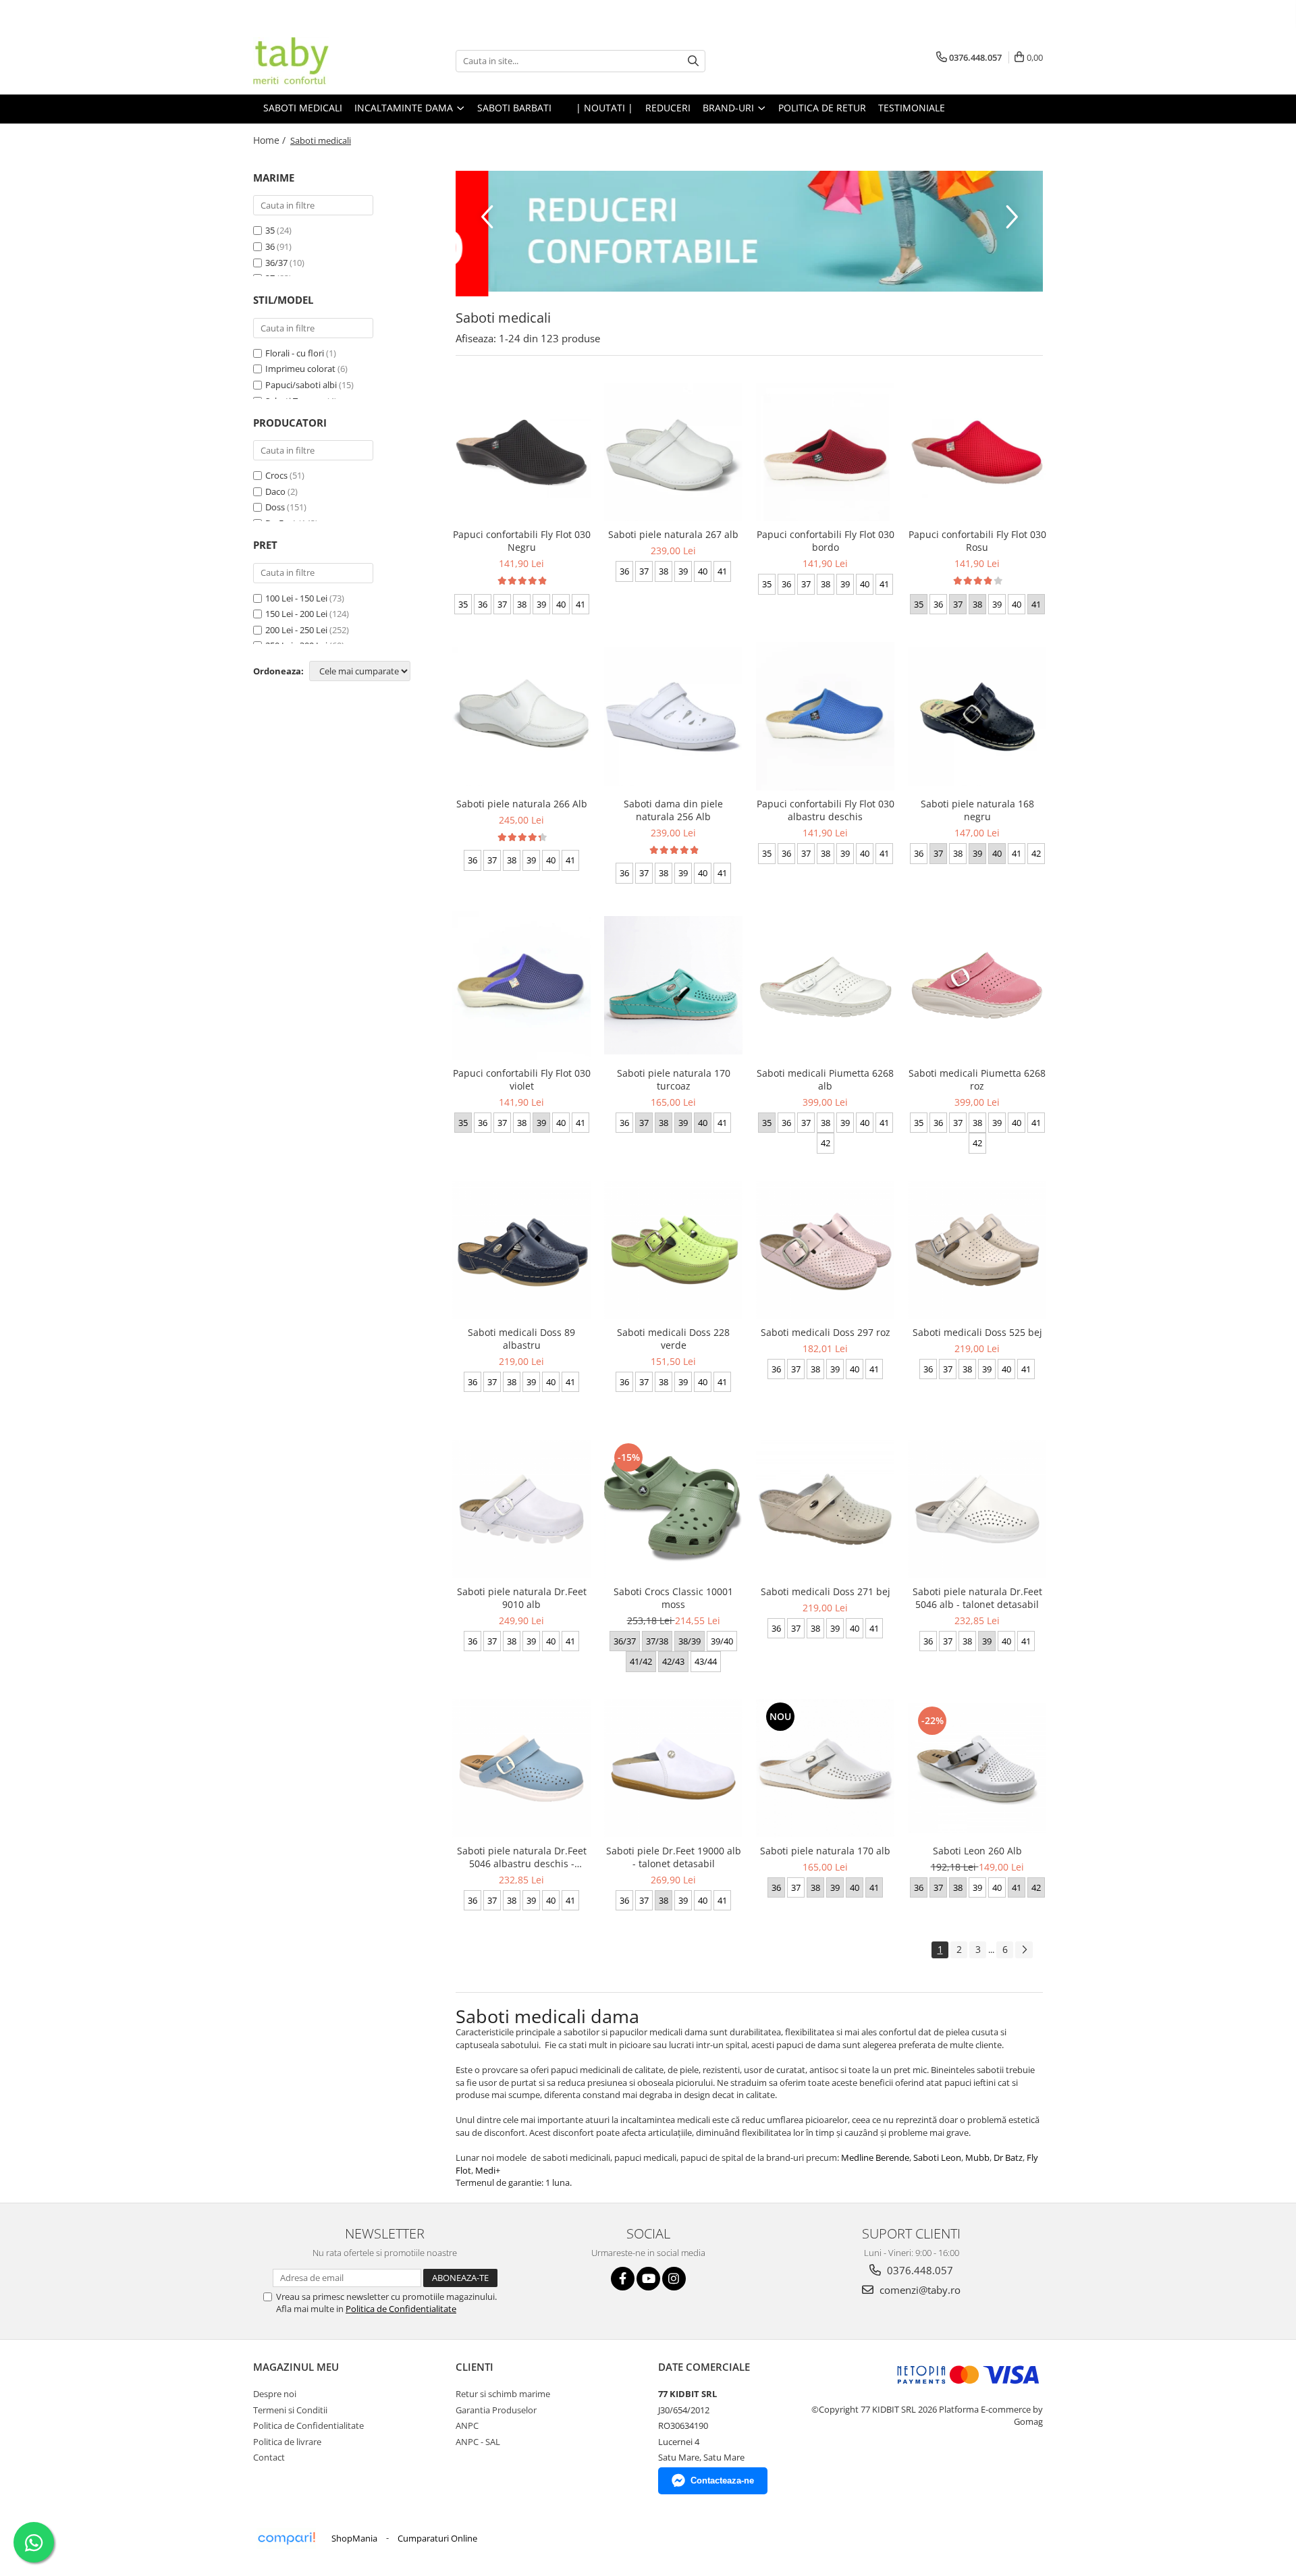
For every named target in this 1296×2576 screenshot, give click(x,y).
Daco (275, 491)
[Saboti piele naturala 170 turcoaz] (673, 985)
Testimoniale (912, 108)
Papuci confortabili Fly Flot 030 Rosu (977, 541)
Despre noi (275, 2394)
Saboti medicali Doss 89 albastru (521, 1339)
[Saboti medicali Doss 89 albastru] (521, 1250)
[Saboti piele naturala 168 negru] (977, 717)
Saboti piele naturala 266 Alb (522, 804)
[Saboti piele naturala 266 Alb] (521, 717)
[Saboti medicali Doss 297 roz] (825, 1250)
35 (270, 230)
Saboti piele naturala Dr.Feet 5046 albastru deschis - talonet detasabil (522, 1857)
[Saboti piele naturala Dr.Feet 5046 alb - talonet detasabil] (977, 1509)
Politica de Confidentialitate (401, 2309)
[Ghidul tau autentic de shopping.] (286, 2539)
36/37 (276, 263)
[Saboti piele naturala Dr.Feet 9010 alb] (521, 1509)
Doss (275, 507)
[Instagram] (674, 2279)
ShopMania (354, 2538)
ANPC (467, 2425)
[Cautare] (693, 61)
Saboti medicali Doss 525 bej (977, 1332)
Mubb (977, 2157)
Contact (269, 2457)
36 (270, 246)
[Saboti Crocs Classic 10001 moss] (673, 1509)
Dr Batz (1008, 2157)
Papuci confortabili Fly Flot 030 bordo (826, 541)
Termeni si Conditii (290, 2410)
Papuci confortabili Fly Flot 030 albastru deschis (826, 810)
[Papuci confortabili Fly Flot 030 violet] (521, 986)
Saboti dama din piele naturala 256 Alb (673, 810)
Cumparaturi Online (437, 2538)
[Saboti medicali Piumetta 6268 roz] (977, 985)
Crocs (276, 475)
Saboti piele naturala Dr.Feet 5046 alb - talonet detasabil (977, 1598)
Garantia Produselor (496, 2410)
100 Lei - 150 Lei (296, 598)
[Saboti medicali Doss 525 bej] (977, 1250)
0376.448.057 (919, 2270)
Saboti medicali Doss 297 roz (826, 1332)
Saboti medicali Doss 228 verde (673, 1339)
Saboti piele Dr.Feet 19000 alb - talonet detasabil (674, 1857)
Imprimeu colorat (300, 369)
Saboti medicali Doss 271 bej (826, 1591)
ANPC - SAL (478, 2442)
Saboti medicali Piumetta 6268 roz (977, 1079)
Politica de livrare (287, 2442)
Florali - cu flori (295, 353)
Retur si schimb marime (503, 2394)
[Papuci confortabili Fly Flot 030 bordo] (825, 452)
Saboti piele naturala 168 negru (977, 810)
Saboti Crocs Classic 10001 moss (673, 1598)
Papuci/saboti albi (301, 385)
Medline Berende (875, 2157)
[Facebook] (623, 2279)
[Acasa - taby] (321, 61)
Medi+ (488, 2170)
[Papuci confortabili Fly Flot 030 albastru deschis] (825, 716)
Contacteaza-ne (722, 2480)
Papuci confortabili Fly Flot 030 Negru (522, 541)
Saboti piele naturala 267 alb (673, 534)
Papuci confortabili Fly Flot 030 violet (522, 1079)
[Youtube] (648, 2279)
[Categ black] (749, 231)
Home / (271, 140)
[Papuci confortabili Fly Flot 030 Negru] (521, 453)
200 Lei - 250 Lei (296, 630)
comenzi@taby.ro (919, 2290)
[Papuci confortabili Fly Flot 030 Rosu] (977, 453)
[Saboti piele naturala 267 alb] (673, 452)
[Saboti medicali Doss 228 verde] (673, 1250)
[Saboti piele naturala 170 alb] (825, 1768)
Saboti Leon (937, 2157)
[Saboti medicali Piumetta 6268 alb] (825, 985)
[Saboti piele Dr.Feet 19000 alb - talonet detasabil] (673, 1768)
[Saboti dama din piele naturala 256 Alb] (673, 717)
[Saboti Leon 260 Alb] (977, 1768)
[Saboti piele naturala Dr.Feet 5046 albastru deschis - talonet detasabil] (521, 1768)
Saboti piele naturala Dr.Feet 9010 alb (522, 1598)
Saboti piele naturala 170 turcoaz (674, 1079)
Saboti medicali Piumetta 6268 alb (825, 1079)
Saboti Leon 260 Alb (977, 1851)
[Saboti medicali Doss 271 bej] (825, 1509)
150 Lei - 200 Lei (296, 614)
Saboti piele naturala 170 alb (825, 1851)
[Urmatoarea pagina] (1024, 1950)
